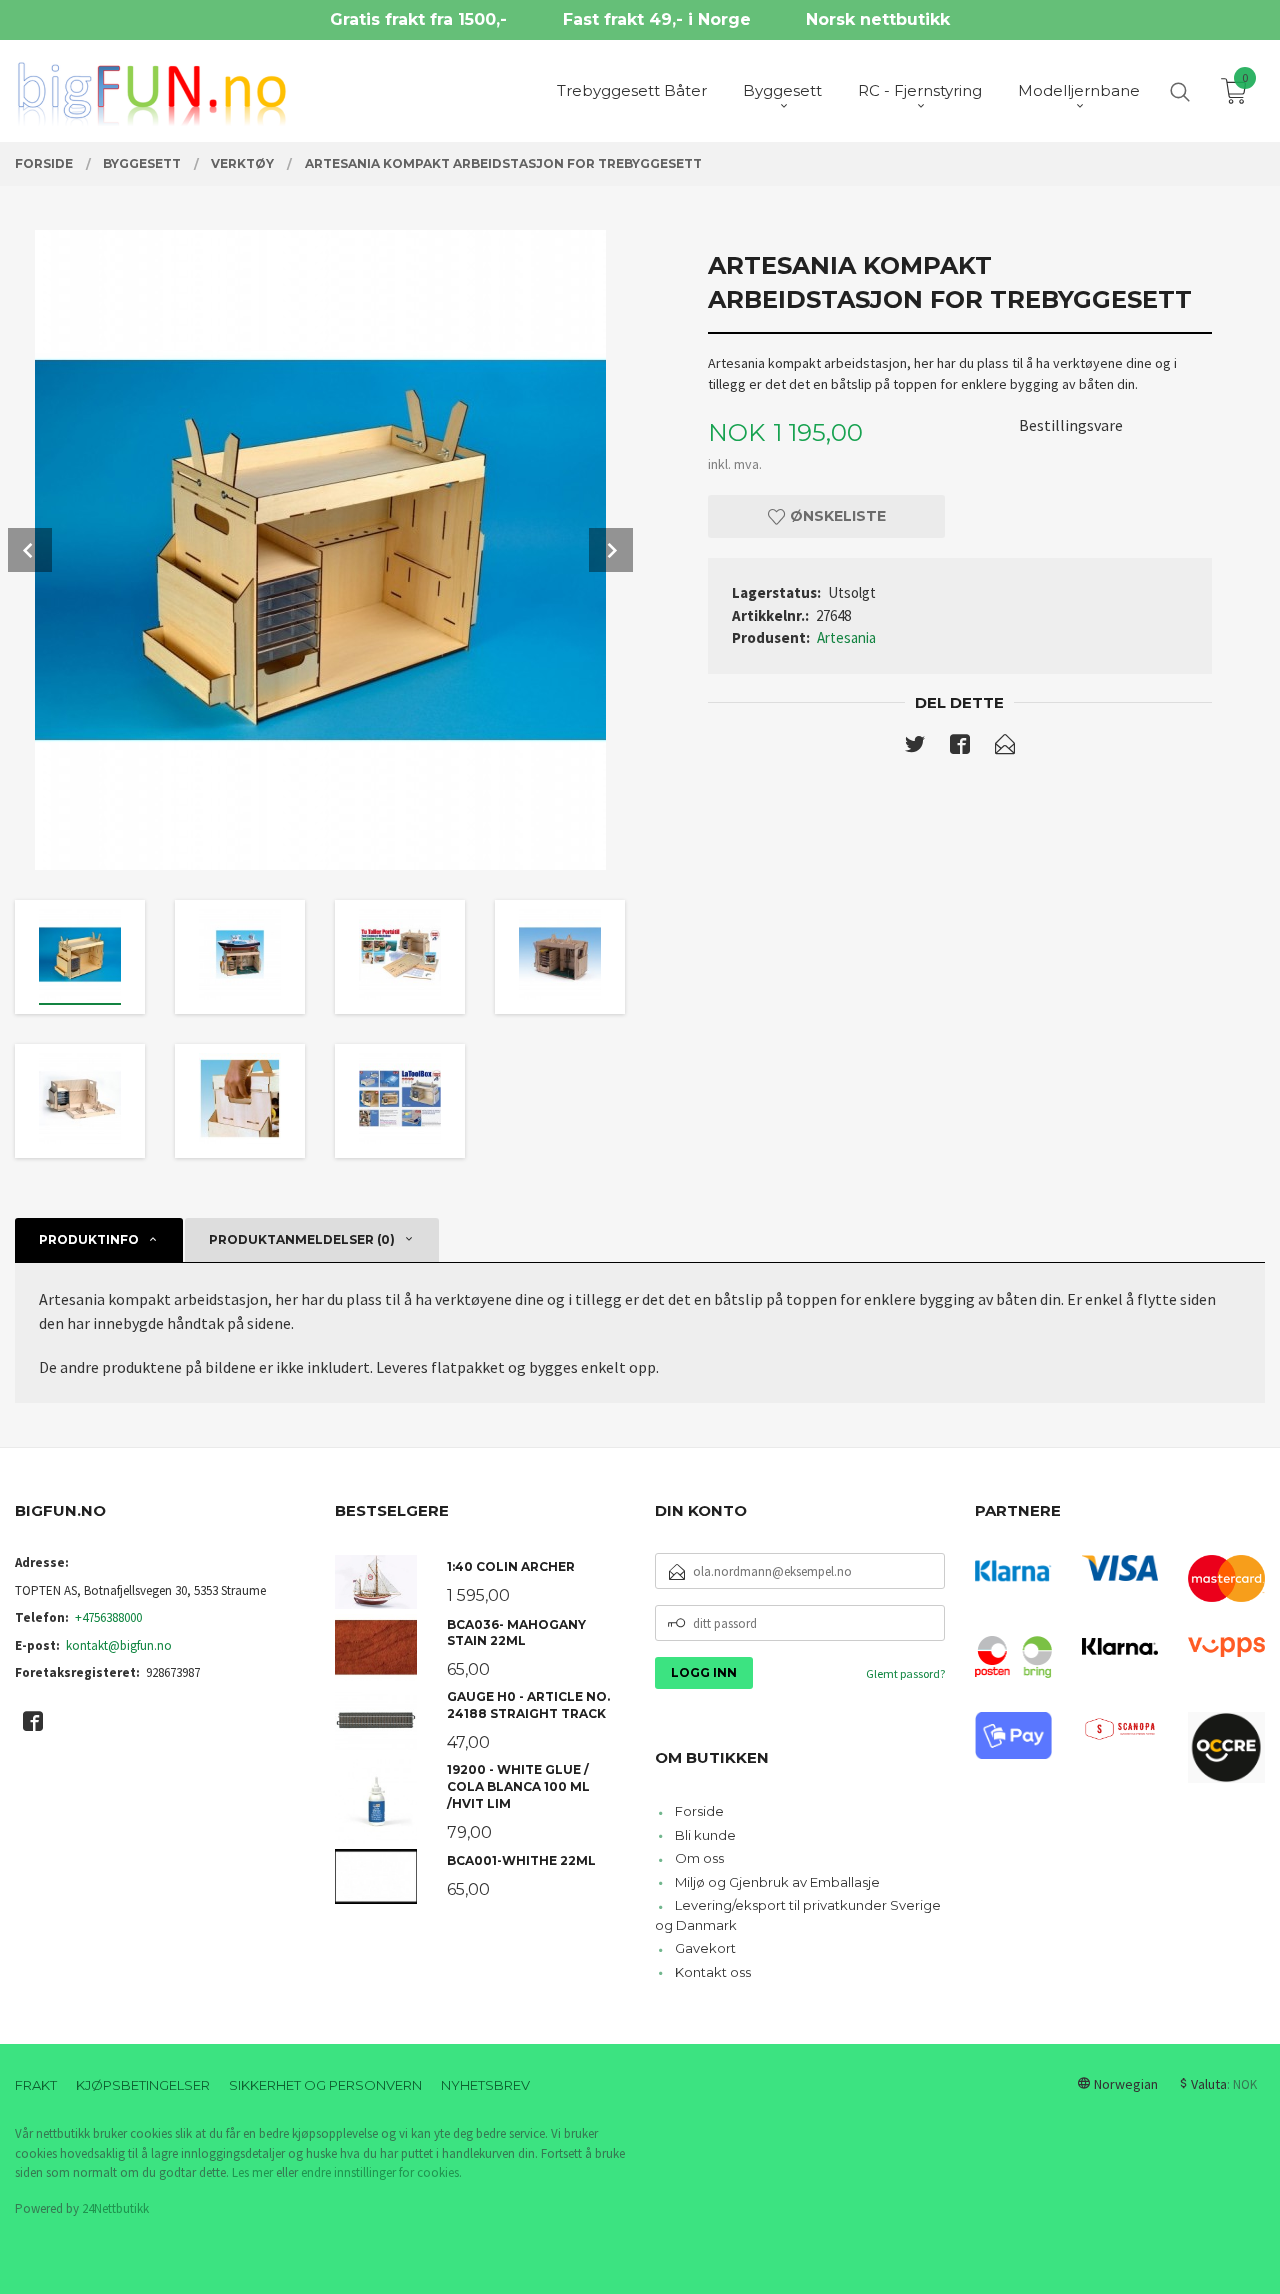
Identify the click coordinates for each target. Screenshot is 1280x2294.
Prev (30, 550)
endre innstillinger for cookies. (381, 2172)
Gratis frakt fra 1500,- (418, 19)
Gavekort (705, 1948)
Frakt (36, 2085)
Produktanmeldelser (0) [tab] (302, 1239)
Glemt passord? (905, 1673)
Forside (699, 1811)
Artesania (846, 637)
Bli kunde (705, 1835)
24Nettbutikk (115, 2208)
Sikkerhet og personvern (325, 2085)
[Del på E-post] (1005, 748)
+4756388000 (108, 1617)
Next (611, 550)
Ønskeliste (836, 516)
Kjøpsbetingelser (143, 2085)
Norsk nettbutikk (878, 19)
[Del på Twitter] (915, 748)
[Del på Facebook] (960, 748)
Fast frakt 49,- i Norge (657, 19)
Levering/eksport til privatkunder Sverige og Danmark (798, 1915)
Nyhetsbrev (485, 2085)
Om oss (699, 1858)
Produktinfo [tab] (89, 1239)
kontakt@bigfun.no (119, 1645)
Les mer (252, 2172)
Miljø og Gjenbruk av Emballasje (777, 1882)
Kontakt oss (713, 1972)
